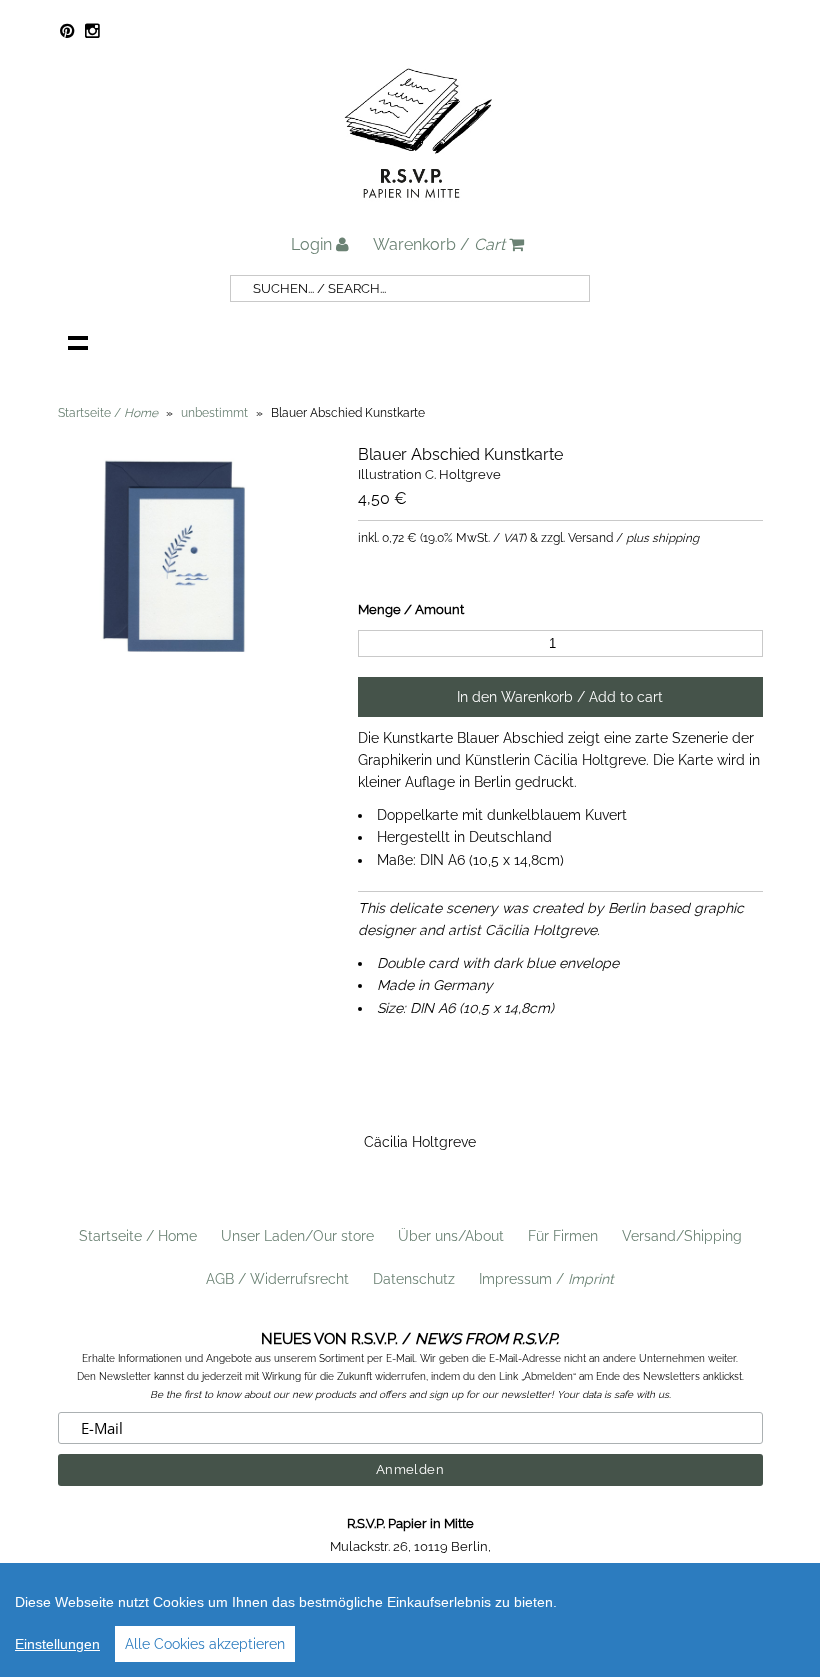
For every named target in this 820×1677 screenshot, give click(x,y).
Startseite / (108, 413)
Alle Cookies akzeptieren (205, 1644)
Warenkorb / (439, 244)
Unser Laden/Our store (297, 1236)
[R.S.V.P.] (418, 207)
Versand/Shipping (682, 1236)
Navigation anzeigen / (78, 342)
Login (313, 244)
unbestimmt (214, 413)
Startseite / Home (138, 1236)
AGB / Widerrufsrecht (277, 1279)
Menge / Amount (411, 609)
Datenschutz (414, 1279)
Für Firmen (563, 1236)
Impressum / (546, 1279)
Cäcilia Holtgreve (420, 1142)
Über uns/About (451, 1236)
